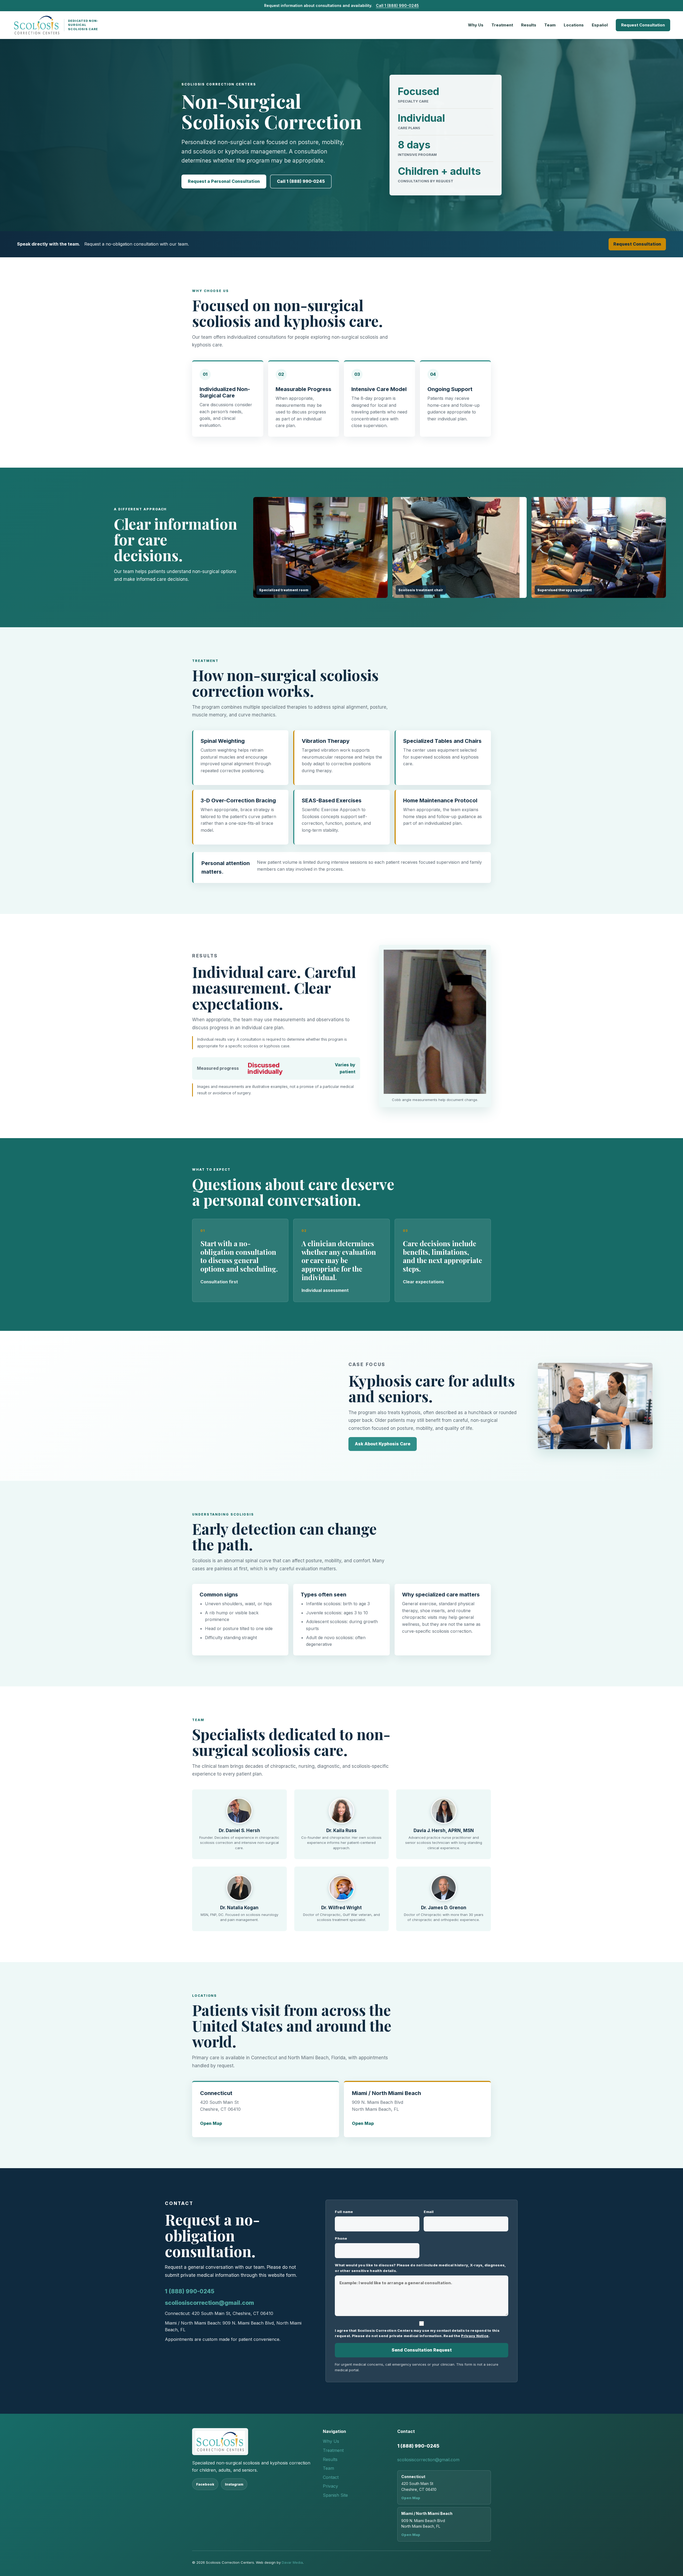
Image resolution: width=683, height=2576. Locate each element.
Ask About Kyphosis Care (383, 1444)
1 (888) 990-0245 (190, 2291)
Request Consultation (643, 25)
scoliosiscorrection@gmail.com (209, 2303)
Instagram (234, 2484)
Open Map (211, 2123)
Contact (331, 2477)
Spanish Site (335, 2495)
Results (529, 25)
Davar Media (292, 2562)
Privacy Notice (475, 2336)
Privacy (330, 2486)
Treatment (502, 25)
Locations (574, 25)
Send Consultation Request (422, 2350)
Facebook (205, 2484)
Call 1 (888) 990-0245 (397, 5)
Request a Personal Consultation (224, 181)
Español (600, 25)
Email (429, 2212)
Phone (341, 2238)
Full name (344, 2212)
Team (550, 25)
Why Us (476, 25)
